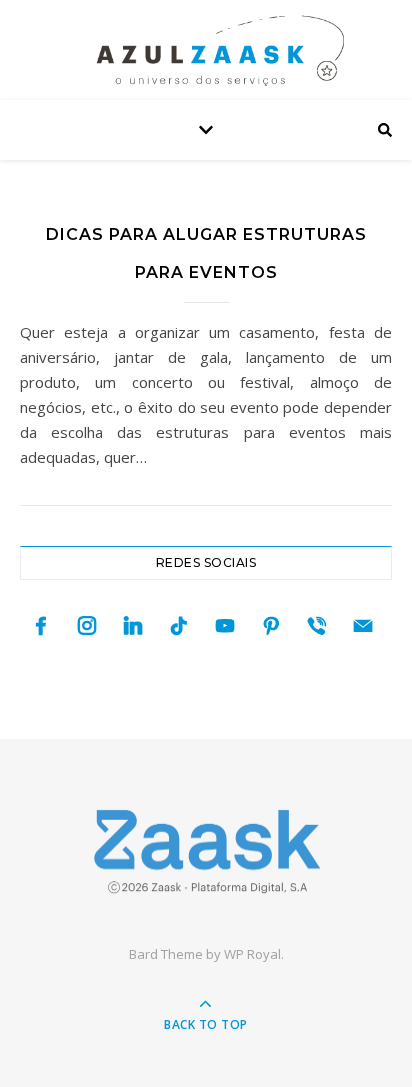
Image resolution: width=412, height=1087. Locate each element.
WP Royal (252, 954)
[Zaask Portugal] (206, 851)
